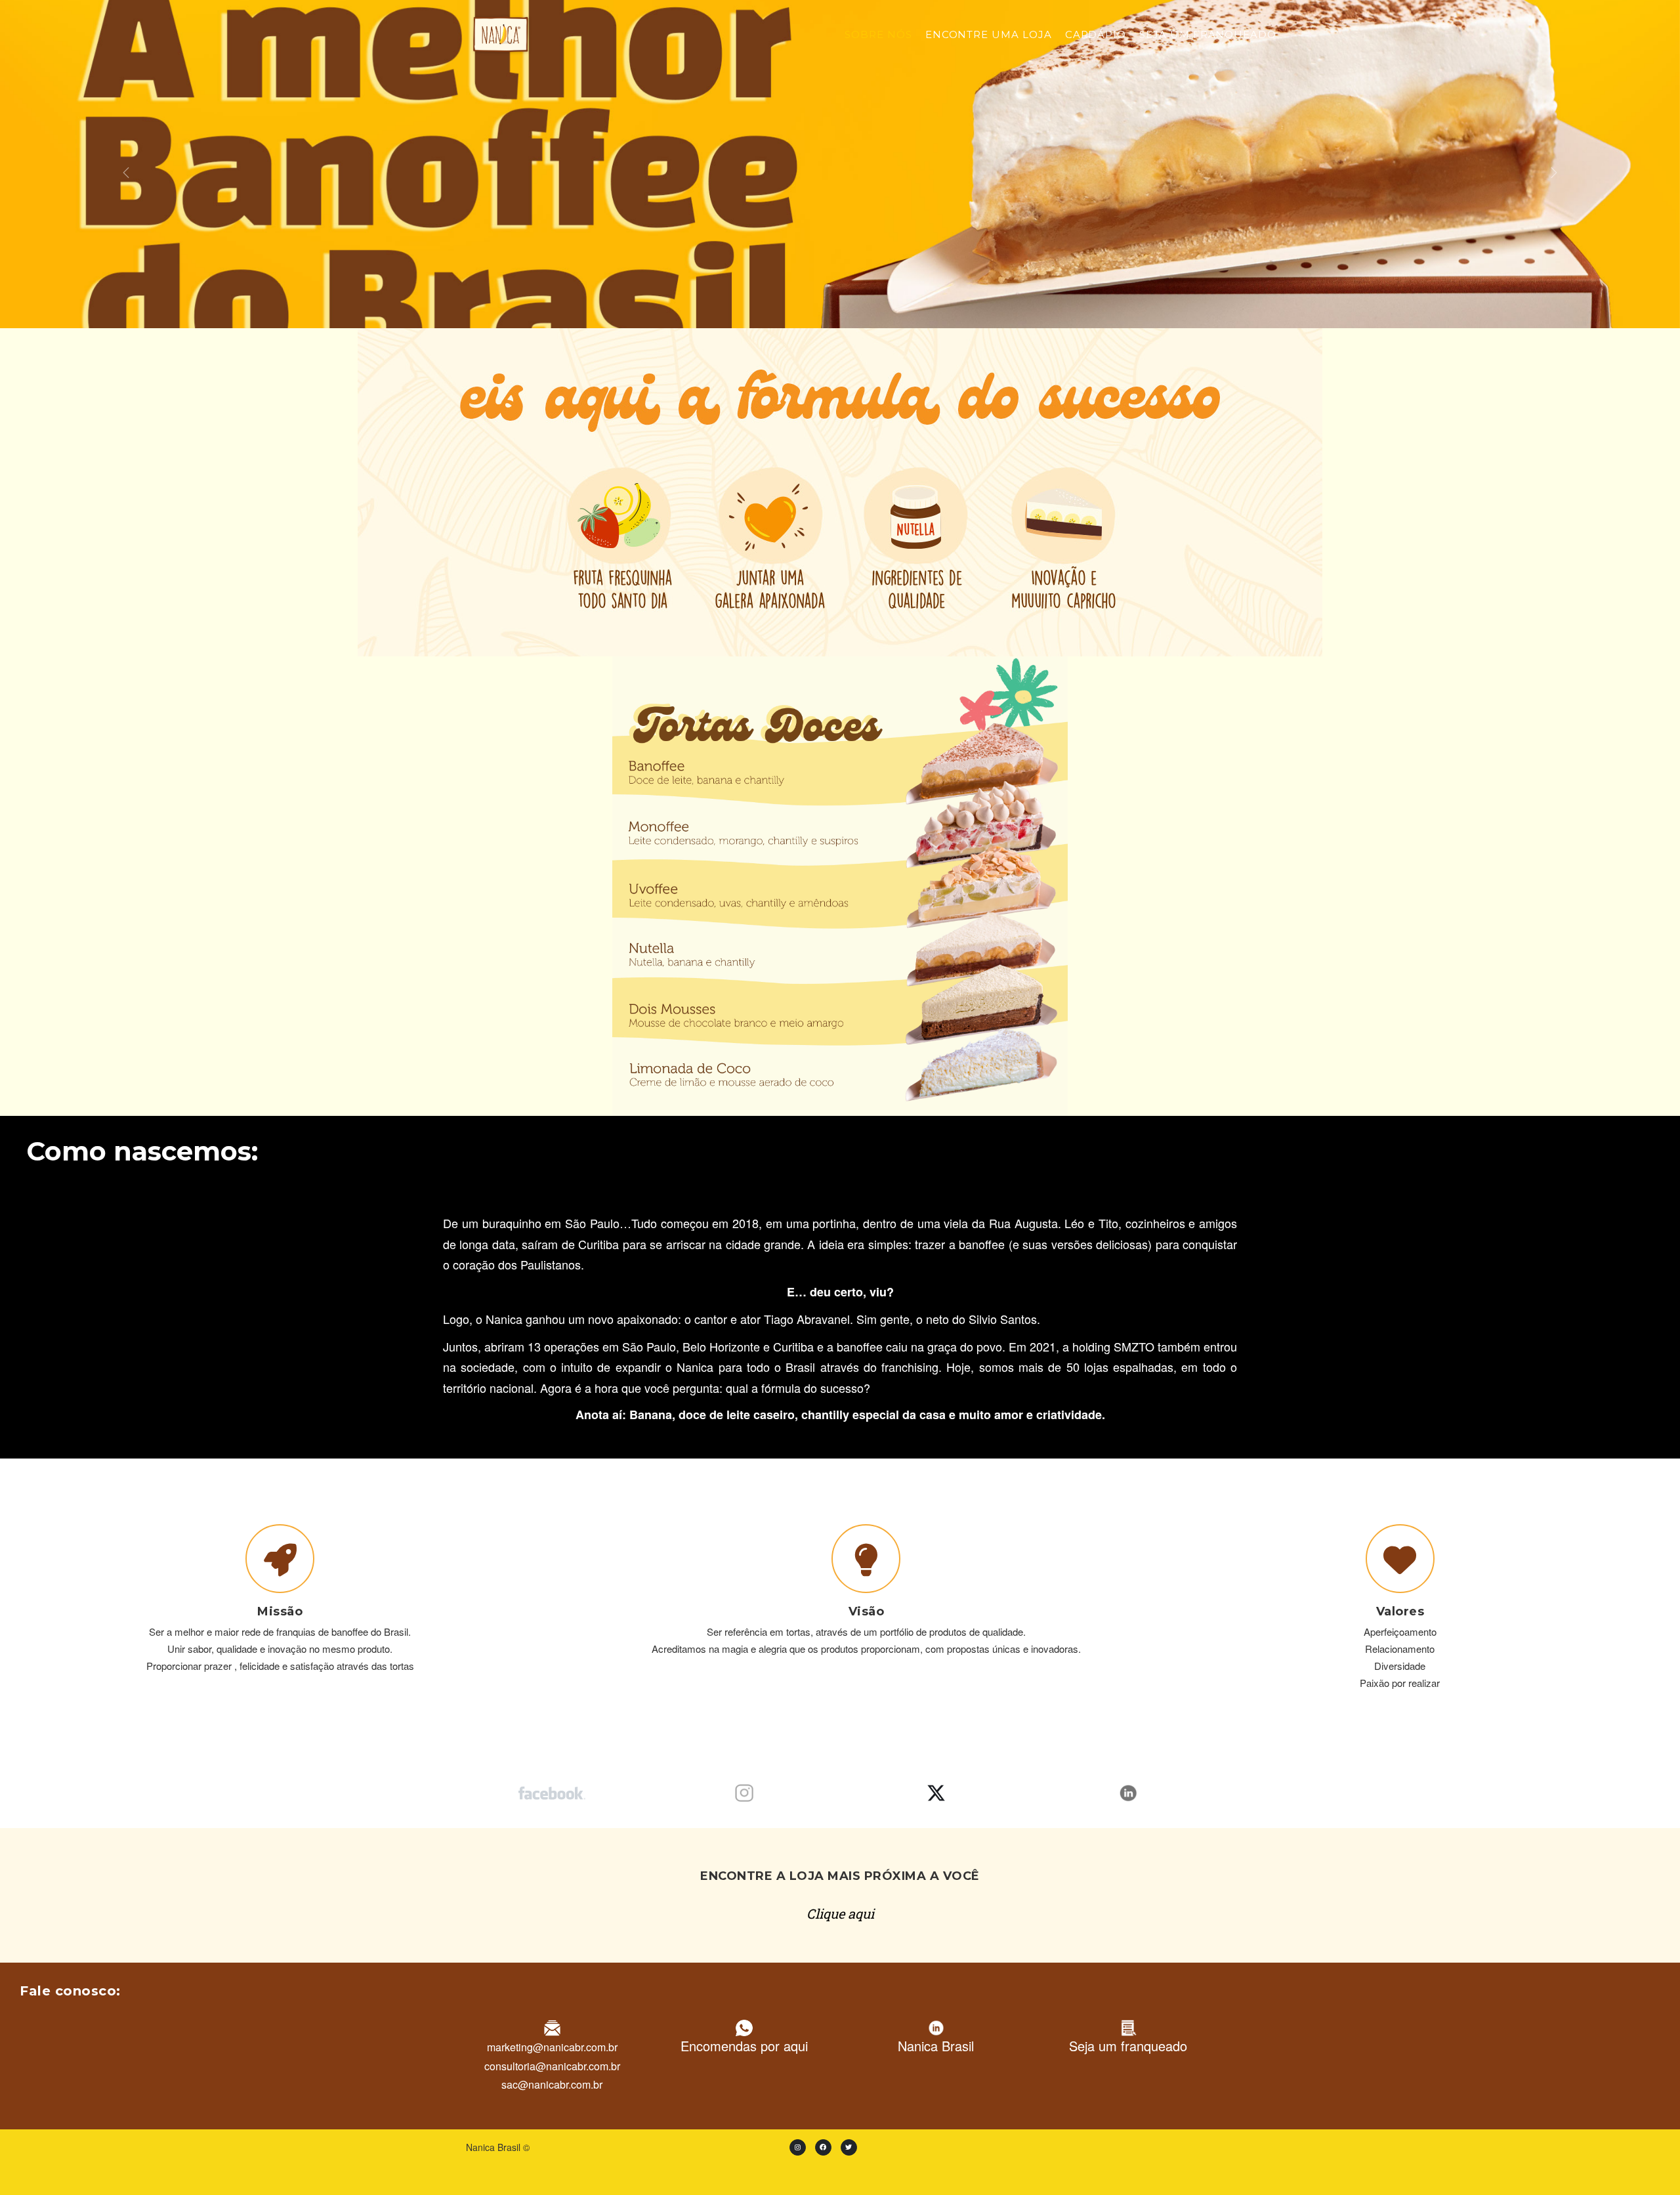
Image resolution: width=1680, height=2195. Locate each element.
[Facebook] (823, 2147)
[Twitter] (849, 2147)
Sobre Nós (878, 34)
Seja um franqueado (1208, 34)
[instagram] (798, 2147)
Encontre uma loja (989, 34)
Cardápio (1096, 34)
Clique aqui (840, 1913)
